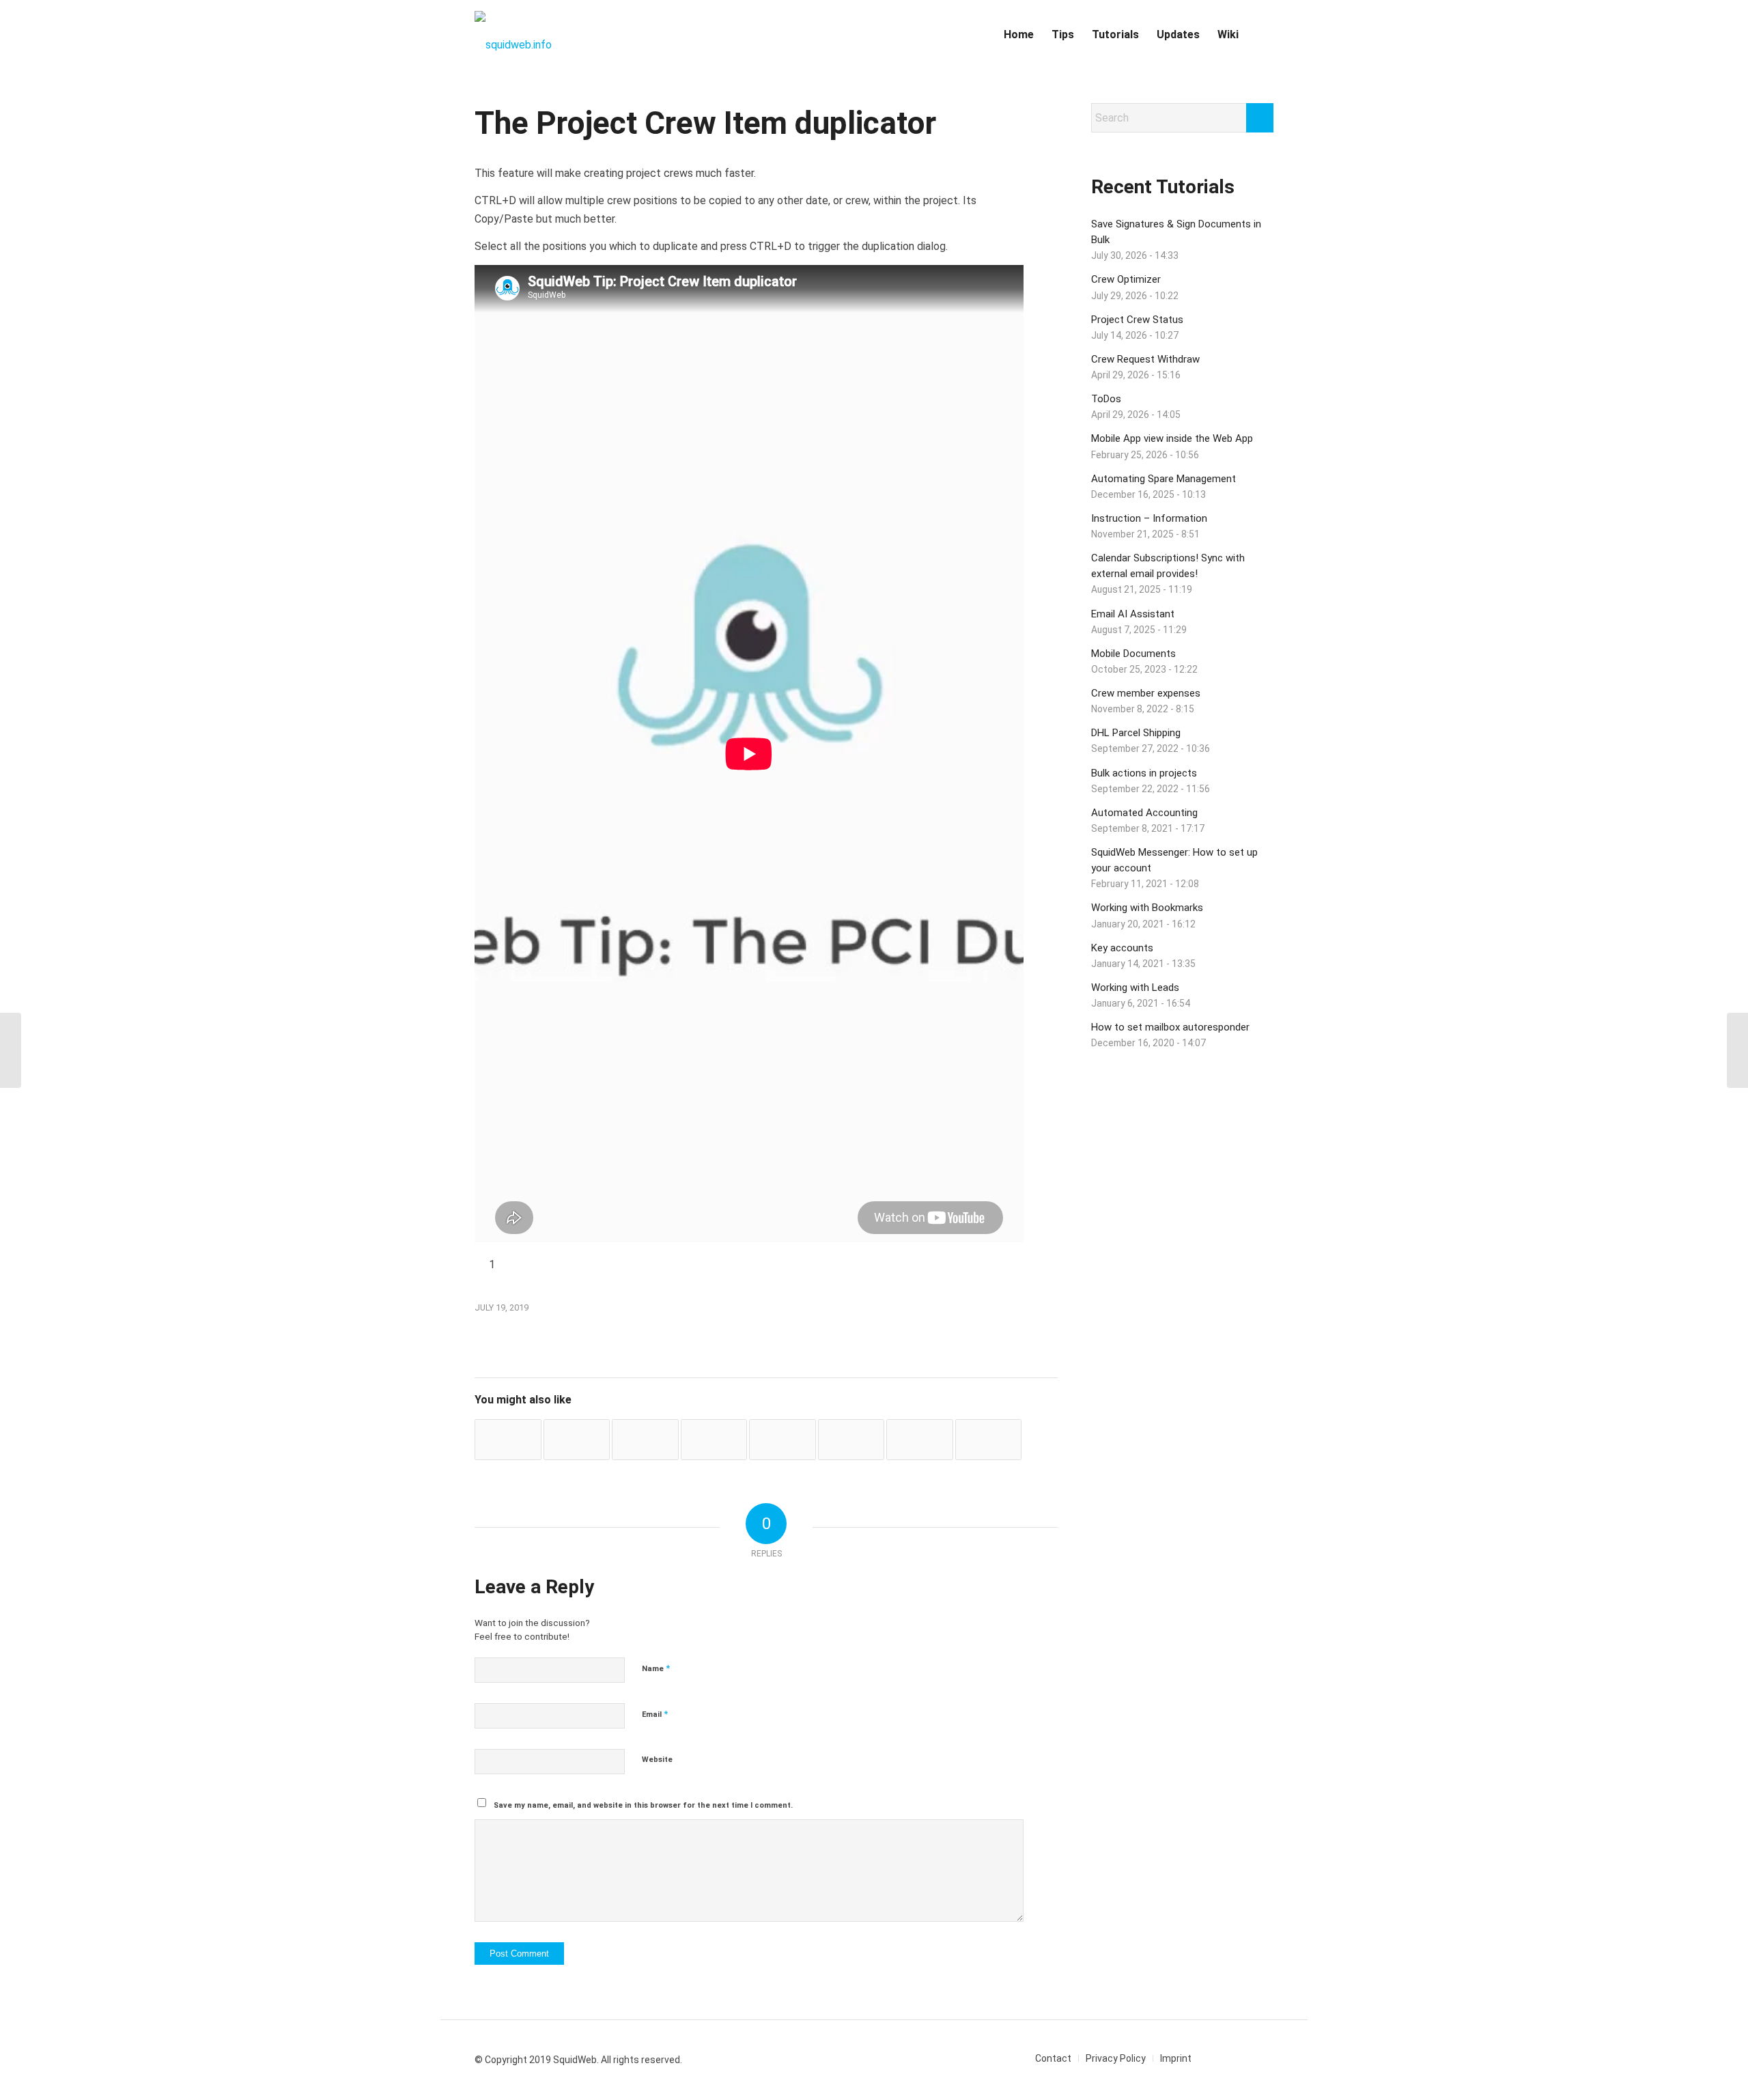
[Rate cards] (577, 1440)
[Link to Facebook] (1263, 2058)
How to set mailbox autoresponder (1170, 1027)
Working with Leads (1135, 988)
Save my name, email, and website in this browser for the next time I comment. (643, 1805)
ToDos (1106, 399)
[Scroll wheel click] (11, 1050)
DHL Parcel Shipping (1136, 733)
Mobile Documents (1133, 654)
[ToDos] (851, 1440)
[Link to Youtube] (1243, 2058)
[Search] (1260, 35)
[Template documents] (645, 1440)
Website (657, 1760)
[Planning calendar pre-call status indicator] (920, 1440)
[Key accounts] (989, 1440)
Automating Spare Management (1164, 479)
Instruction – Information (1149, 518)
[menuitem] (1019, 35)
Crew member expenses (1146, 693)
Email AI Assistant (1133, 614)
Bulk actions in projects (1144, 773)
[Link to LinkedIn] (1222, 2058)
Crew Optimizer (1126, 279)
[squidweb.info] (513, 35)
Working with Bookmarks (1147, 908)
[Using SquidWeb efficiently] (783, 1440)
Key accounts (1122, 948)
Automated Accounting (1144, 813)
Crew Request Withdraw (1145, 359)
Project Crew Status (1137, 320)
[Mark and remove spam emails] (714, 1440)
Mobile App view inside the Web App (1172, 438)
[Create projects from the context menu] (508, 1440)
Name (656, 1668)
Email (655, 1714)
